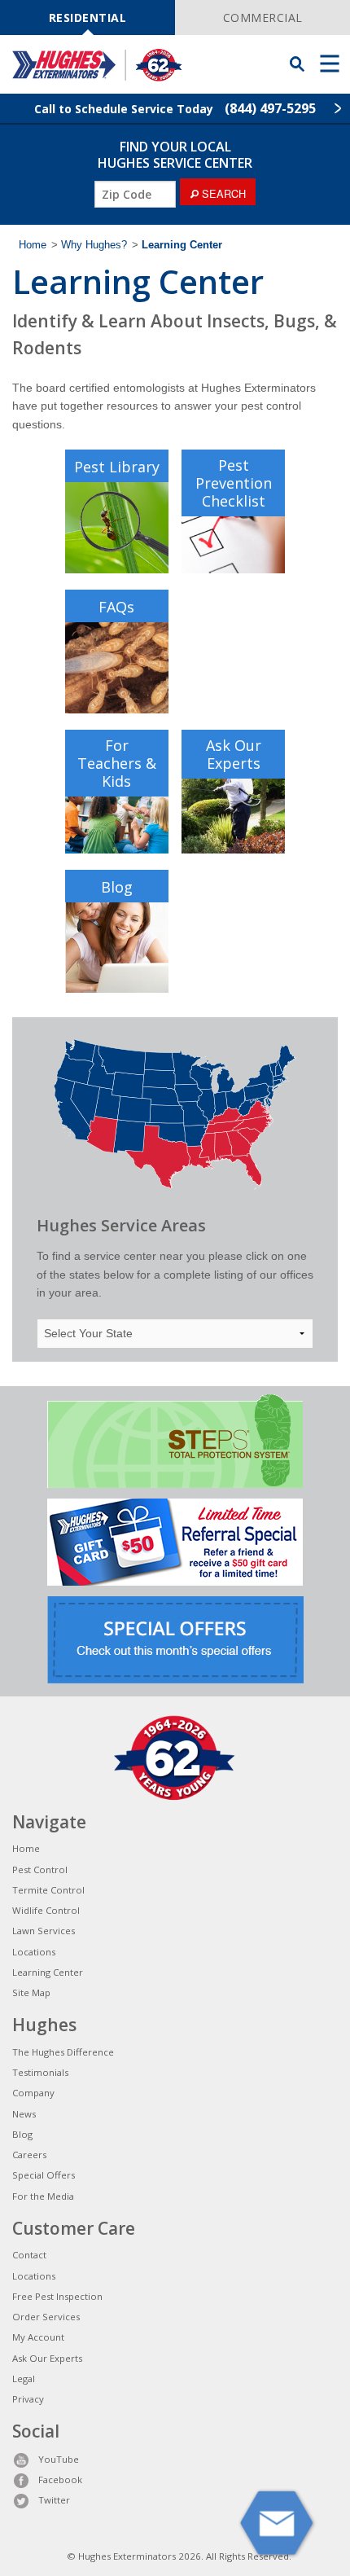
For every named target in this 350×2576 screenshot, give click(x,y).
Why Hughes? (94, 245)
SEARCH (222, 193)
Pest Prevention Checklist (234, 483)
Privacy (28, 2399)
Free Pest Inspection (57, 2296)
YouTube (59, 2459)
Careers (29, 2155)
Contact (29, 2255)
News (24, 2114)
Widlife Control (46, 1910)
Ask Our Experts (234, 754)
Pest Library (117, 467)
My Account (38, 2337)
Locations (34, 1952)
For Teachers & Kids (117, 763)
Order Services (46, 2317)
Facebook (60, 2479)
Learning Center (48, 1972)
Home (33, 245)
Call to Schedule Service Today (175, 108)
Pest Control (40, 1869)
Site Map (31, 1992)
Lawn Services (44, 1931)
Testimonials (40, 2072)
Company (33, 2093)
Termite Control (48, 1890)
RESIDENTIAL (88, 18)
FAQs (116, 607)
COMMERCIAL (263, 18)
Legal (24, 2379)
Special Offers (44, 2175)
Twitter (54, 2500)
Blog (117, 887)
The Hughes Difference (63, 2052)
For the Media (43, 2196)
